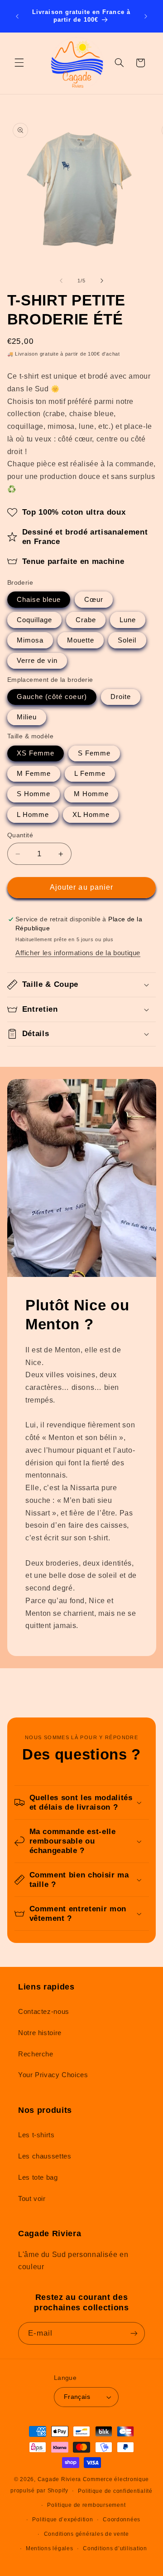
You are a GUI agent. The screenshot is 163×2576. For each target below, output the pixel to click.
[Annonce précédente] (17, 16)
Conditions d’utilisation (115, 2548)
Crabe (86, 620)
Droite (121, 697)
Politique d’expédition (62, 2520)
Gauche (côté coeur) (52, 697)
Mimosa (30, 640)
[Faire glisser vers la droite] (102, 281)
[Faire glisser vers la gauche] (61, 281)
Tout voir (32, 2199)
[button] (19, 63)
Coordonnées (122, 2520)
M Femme (34, 774)
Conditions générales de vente (86, 2534)
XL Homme (91, 815)
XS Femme (36, 753)
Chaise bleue (39, 600)
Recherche (36, 2054)
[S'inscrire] (134, 2333)
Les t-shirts (36, 2135)
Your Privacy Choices (53, 2075)
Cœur (94, 600)
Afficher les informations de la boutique (78, 953)
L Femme (90, 774)
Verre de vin (37, 661)
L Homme (33, 815)
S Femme (94, 753)
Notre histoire (40, 2033)
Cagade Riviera (59, 2479)
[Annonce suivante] (146, 16)
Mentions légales (50, 2548)
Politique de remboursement (86, 2505)
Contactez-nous (44, 2012)
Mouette (81, 640)
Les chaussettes (45, 2156)
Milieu (27, 717)
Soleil (127, 640)
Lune (128, 620)
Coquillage (35, 620)
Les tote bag (38, 2177)
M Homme (91, 794)
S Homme (34, 794)
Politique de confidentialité (115, 2491)
